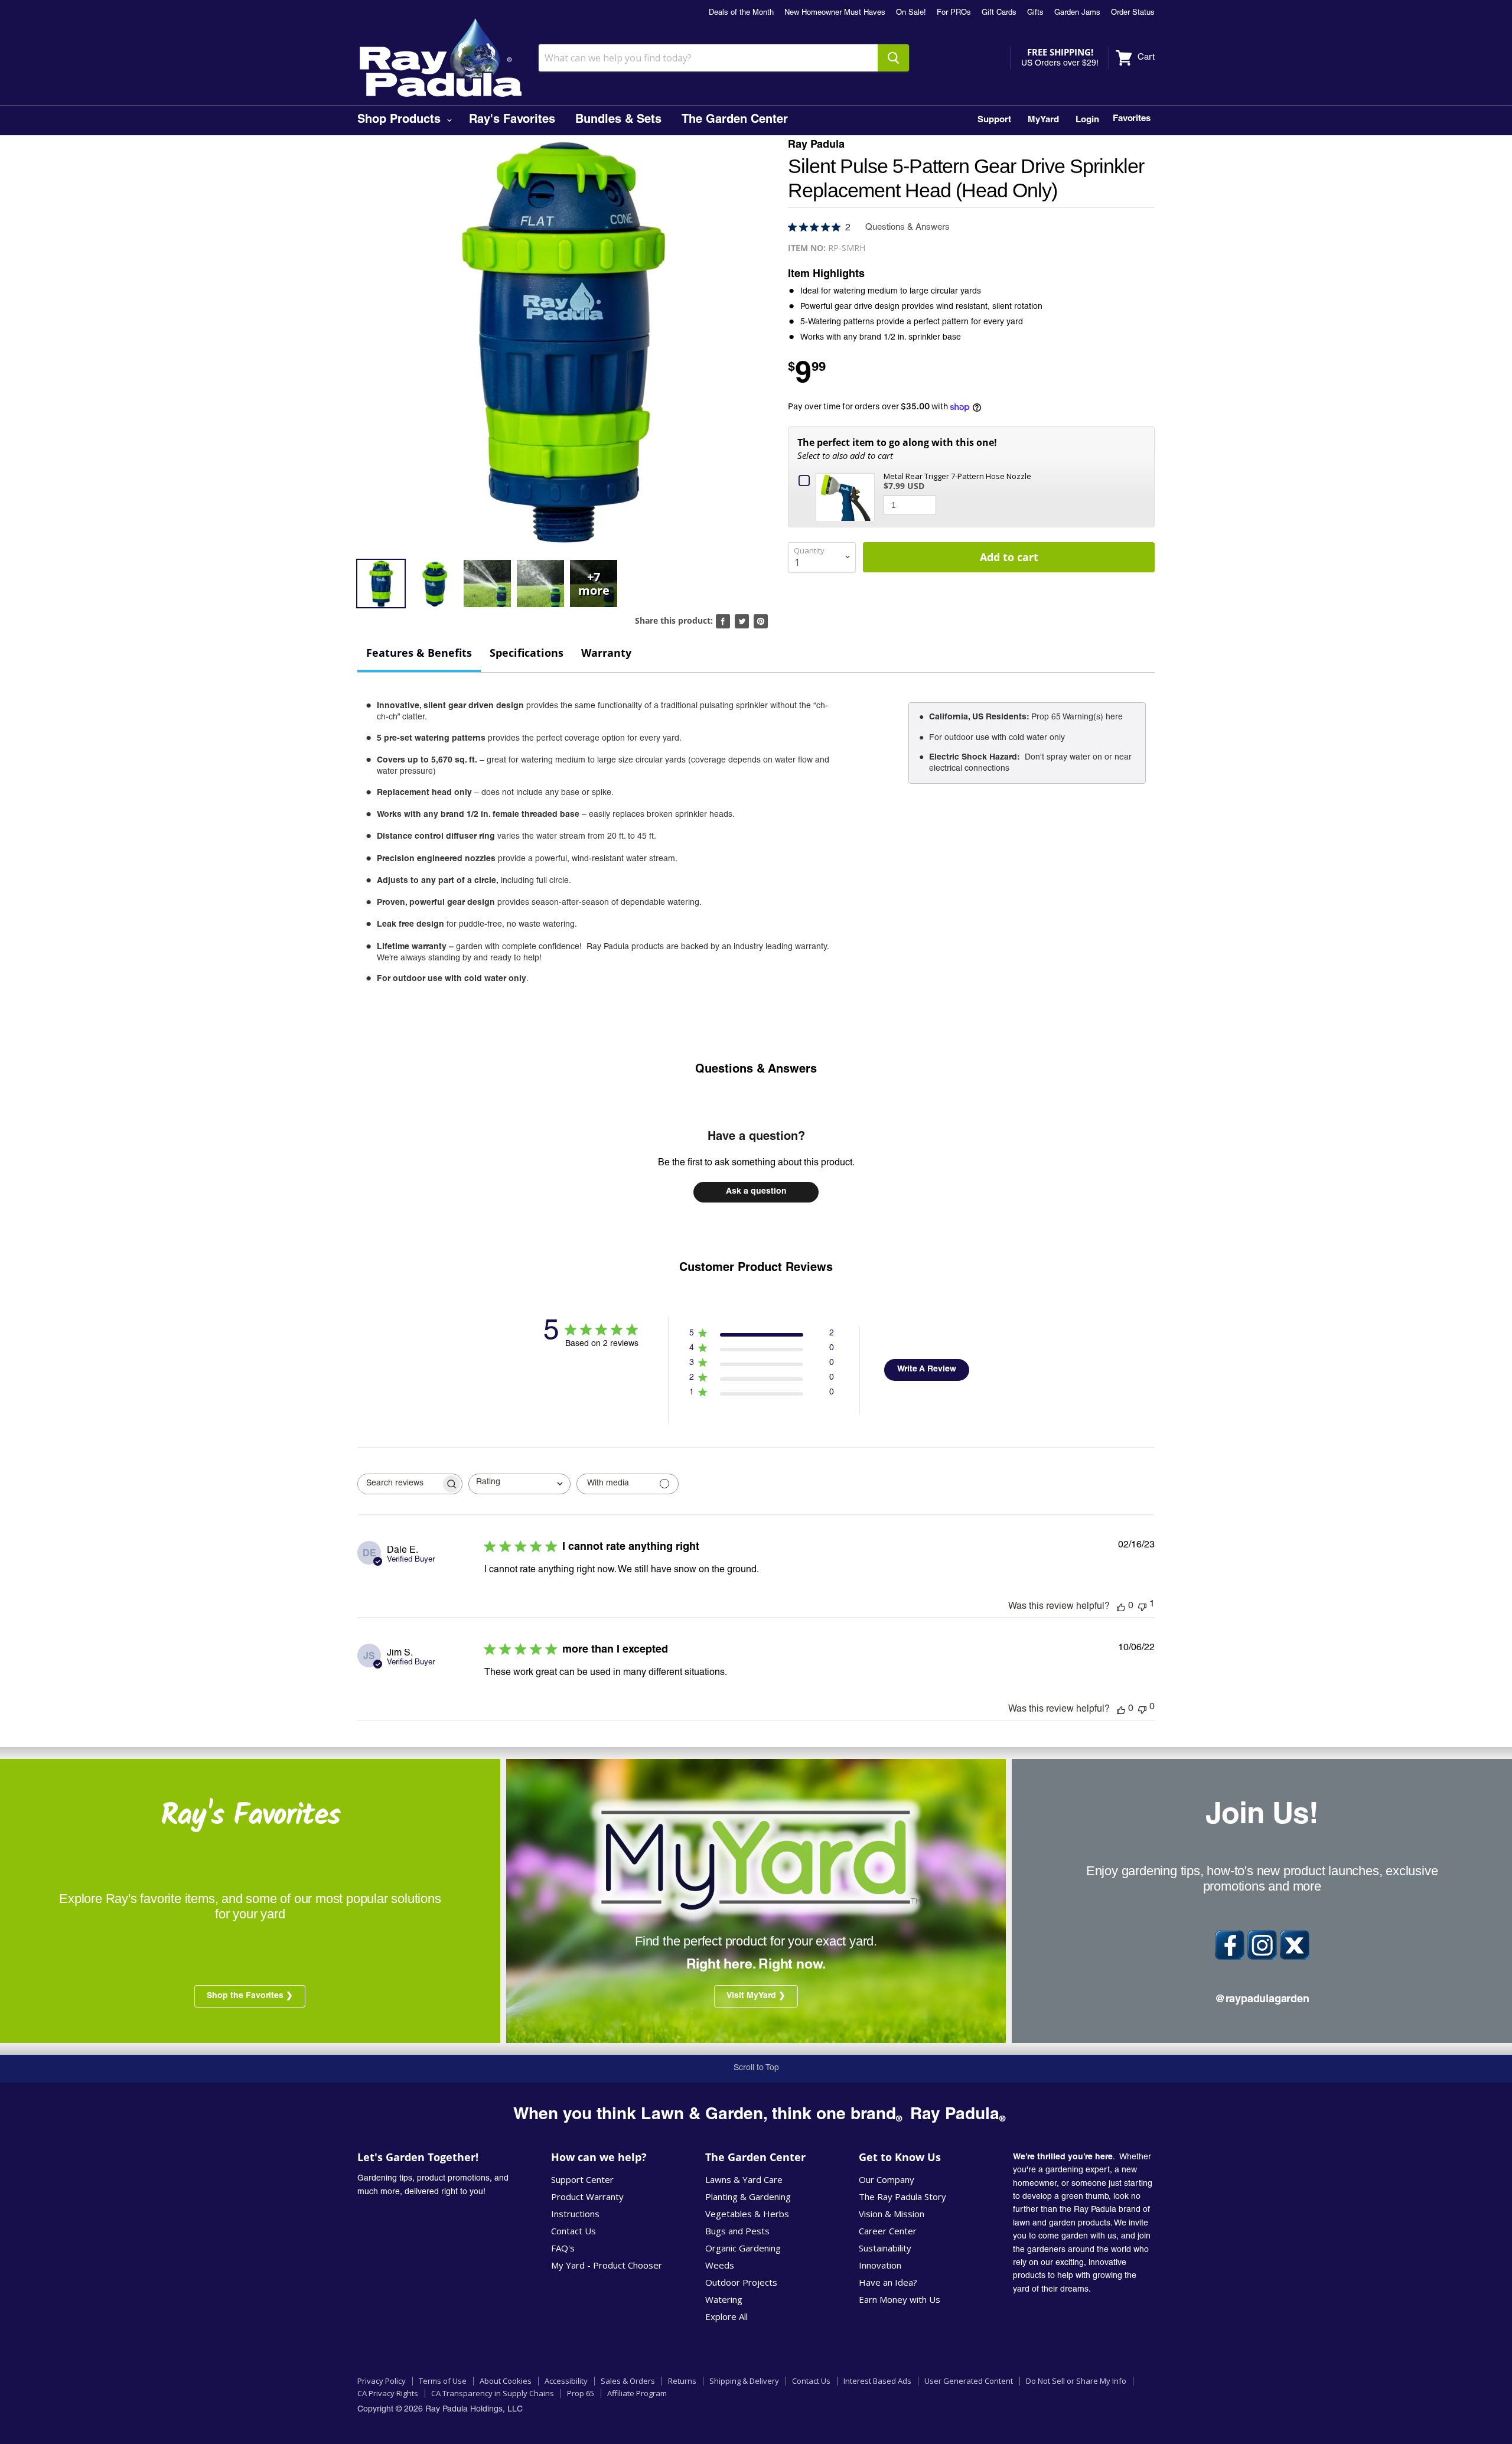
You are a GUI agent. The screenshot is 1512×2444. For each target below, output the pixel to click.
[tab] (419, 654)
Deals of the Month (741, 13)
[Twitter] (1295, 1945)
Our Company (887, 2179)
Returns (682, 2381)
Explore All (726, 2316)
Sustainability (885, 2248)
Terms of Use (443, 2381)
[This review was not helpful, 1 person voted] (1142, 1606)
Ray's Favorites (512, 120)
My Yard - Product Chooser (607, 2265)
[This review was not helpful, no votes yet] (1142, 1708)
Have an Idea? (888, 2282)
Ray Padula (816, 145)
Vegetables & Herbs (747, 2214)
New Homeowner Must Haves (835, 13)
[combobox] (519, 1484)
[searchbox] (399, 1484)
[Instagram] (1262, 1945)
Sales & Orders (628, 2381)
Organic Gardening (743, 2248)
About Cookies (506, 2381)
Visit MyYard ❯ (756, 1996)
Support (994, 120)
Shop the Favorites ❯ (250, 1996)
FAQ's (563, 2248)
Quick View (848, 496)
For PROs (954, 13)
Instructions (575, 2214)
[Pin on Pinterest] (761, 621)
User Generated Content (969, 2381)
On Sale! (911, 13)
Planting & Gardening (748, 2197)
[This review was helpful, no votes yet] (1121, 1606)
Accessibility (566, 2381)
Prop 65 (581, 2393)
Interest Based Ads (877, 2381)
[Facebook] (1230, 1945)
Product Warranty (587, 2197)
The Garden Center (735, 120)
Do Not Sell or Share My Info (1076, 2381)
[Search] (893, 58)
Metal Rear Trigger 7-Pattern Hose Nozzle (957, 476)
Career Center (888, 2231)
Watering (724, 2299)
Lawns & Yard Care (744, 2179)
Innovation (880, 2265)
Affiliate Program (637, 2393)
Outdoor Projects (741, 2282)
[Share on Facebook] (723, 621)
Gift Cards (999, 13)
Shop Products (401, 120)
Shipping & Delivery (744, 2381)
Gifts (1035, 13)
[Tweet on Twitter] (742, 621)
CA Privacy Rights (388, 2393)
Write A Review (927, 1370)
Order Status (1133, 13)
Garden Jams (1077, 13)
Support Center (582, 2179)
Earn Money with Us (900, 2299)
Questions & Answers (756, 1070)
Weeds (720, 2265)
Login (1087, 120)
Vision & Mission (892, 2214)
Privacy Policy (382, 2381)
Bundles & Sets (618, 120)
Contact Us (573, 2231)
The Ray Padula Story (902, 2197)
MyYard (1043, 120)
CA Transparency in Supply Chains (493, 2393)
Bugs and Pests (737, 2231)
